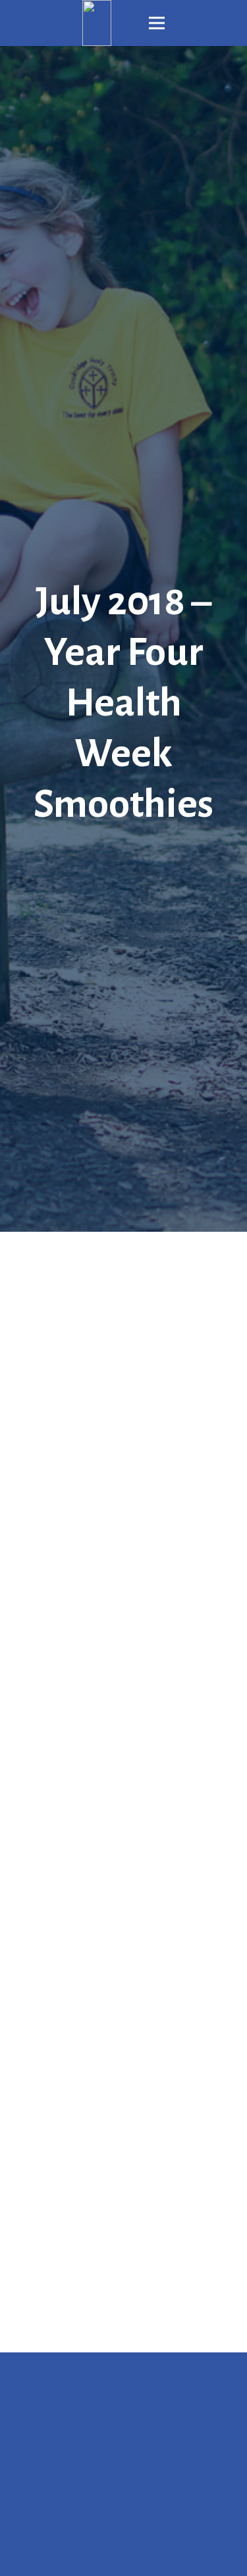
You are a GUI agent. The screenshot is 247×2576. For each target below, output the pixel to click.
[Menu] (157, 23)
